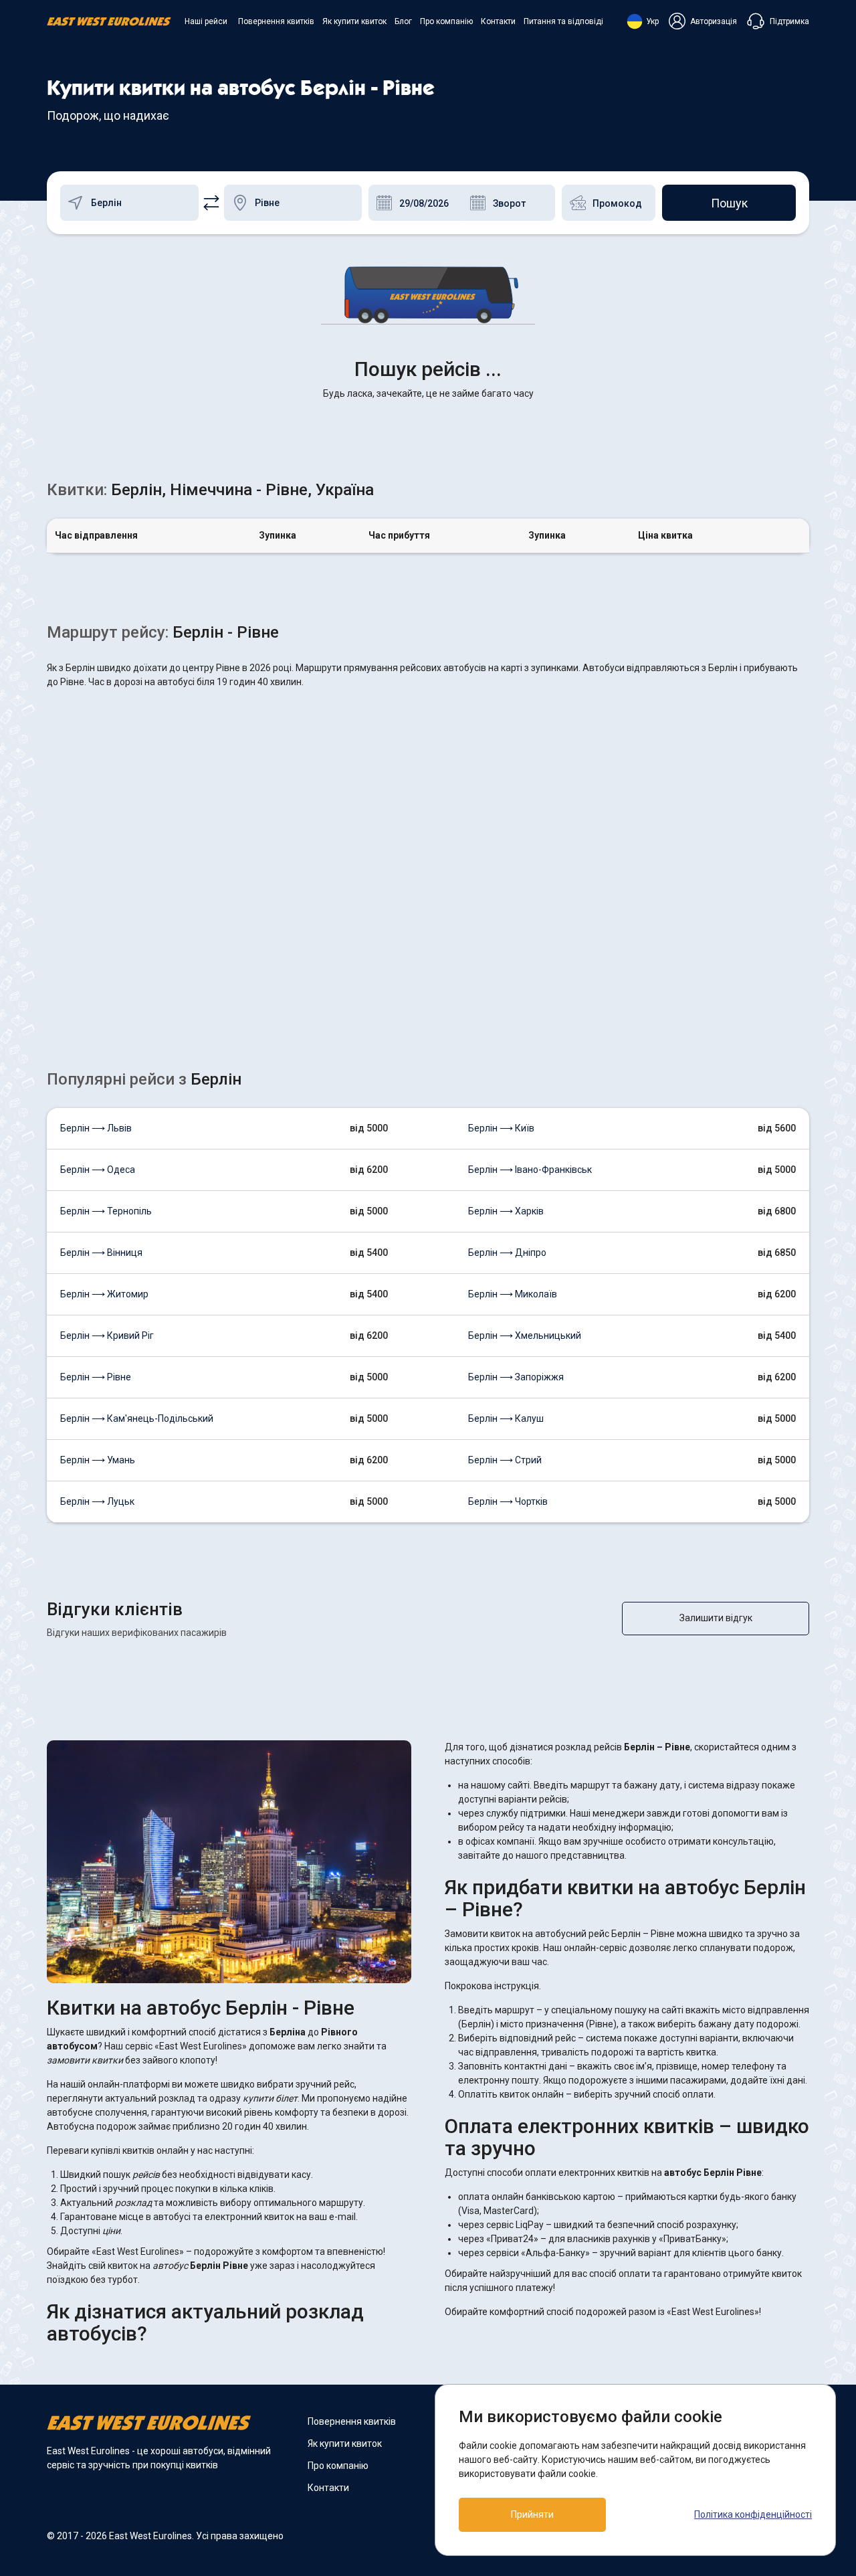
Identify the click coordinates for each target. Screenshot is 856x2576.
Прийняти (532, 2514)
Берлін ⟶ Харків (506, 1211)
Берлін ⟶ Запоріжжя (516, 1377)
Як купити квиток (354, 21)
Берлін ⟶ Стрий (505, 1460)
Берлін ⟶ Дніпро (507, 1253)
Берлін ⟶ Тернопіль (106, 1211)
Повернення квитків (276, 21)
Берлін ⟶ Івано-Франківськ (530, 1170)
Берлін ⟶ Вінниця (101, 1253)
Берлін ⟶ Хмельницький (525, 1336)
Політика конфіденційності (753, 2514)
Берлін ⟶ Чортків (508, 1501)
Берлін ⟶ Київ (501, 1128)
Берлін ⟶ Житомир (104, 1294)
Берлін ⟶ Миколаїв (513, 1294)
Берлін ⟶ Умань (98, 1460)
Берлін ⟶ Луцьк (97, 1501)
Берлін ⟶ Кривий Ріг (107, 1336)
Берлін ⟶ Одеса (98, 1170)
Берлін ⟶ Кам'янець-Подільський (137, 1418)
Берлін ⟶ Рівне (96, 1377)
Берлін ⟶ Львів (96, 1128)
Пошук (729, 203)
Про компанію (446, 21)
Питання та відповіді (563, 21)
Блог (403, 21)
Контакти (498, 21)
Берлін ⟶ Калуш (506, 1418)
